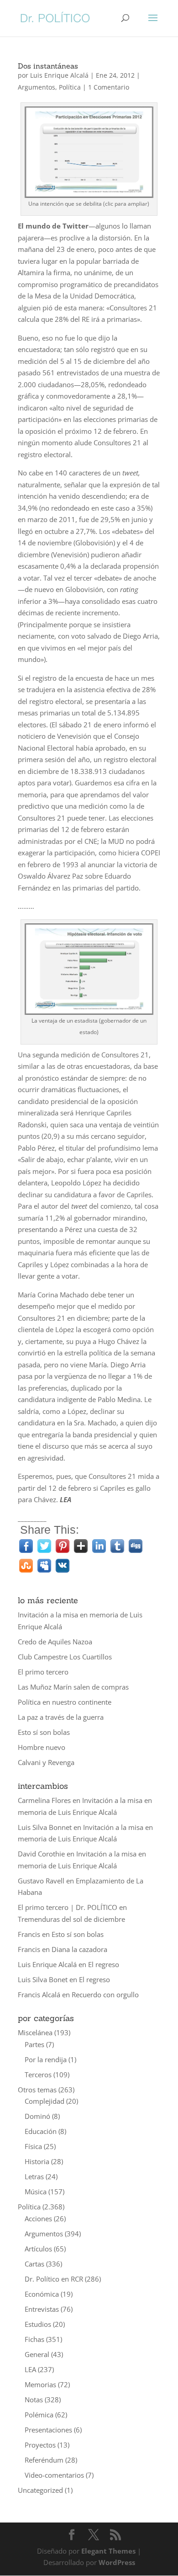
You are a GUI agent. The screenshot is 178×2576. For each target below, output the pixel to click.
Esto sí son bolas (44, 1732)
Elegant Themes (108, 2551)
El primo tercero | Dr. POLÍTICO (68, 1907)
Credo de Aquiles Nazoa (55, 1642)
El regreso (104, 1964)
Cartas (34, 2264)
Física (33, 2146)
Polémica (39, 2415)
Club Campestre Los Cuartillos (65, 1657)
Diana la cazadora (79, 1949)
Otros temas (37, 2090)
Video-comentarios (54, 2475)
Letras (34, 2176)
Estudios (38, 2324)
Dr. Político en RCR (54, 2279)
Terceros (38, 2075)
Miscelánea (35, 2032)
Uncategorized (40, 2490)
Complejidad (44, 2101)
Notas (34, 2400)
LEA (30, 2369)
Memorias (40, 2384)
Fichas (34, 2339)
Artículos (38, 2249)
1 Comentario (109, 87)
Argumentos (37, 87)
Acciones (38, 2219)
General (37, 2354)
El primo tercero (43, 1672)
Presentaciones (48, 2430)
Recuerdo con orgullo (105, 1995)
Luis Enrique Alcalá (59, 75)
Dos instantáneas (48, 66)
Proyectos (40, 2445)
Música (36, 2192)
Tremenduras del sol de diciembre (71, 1919)
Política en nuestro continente (65, 1702)
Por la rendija (46, 2059)
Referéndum (44, 2460)
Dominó (37, 2116)
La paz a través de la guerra (61, 1717)
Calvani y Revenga (46, 1762)
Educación (41, 2131)
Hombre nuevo (42, 1747)
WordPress (117, 2562)
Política (70, 87)
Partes (34, 2044)
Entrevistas (42, 2309)
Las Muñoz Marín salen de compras (73, 1687)
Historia (37, 2161)
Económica (42, 2294)
